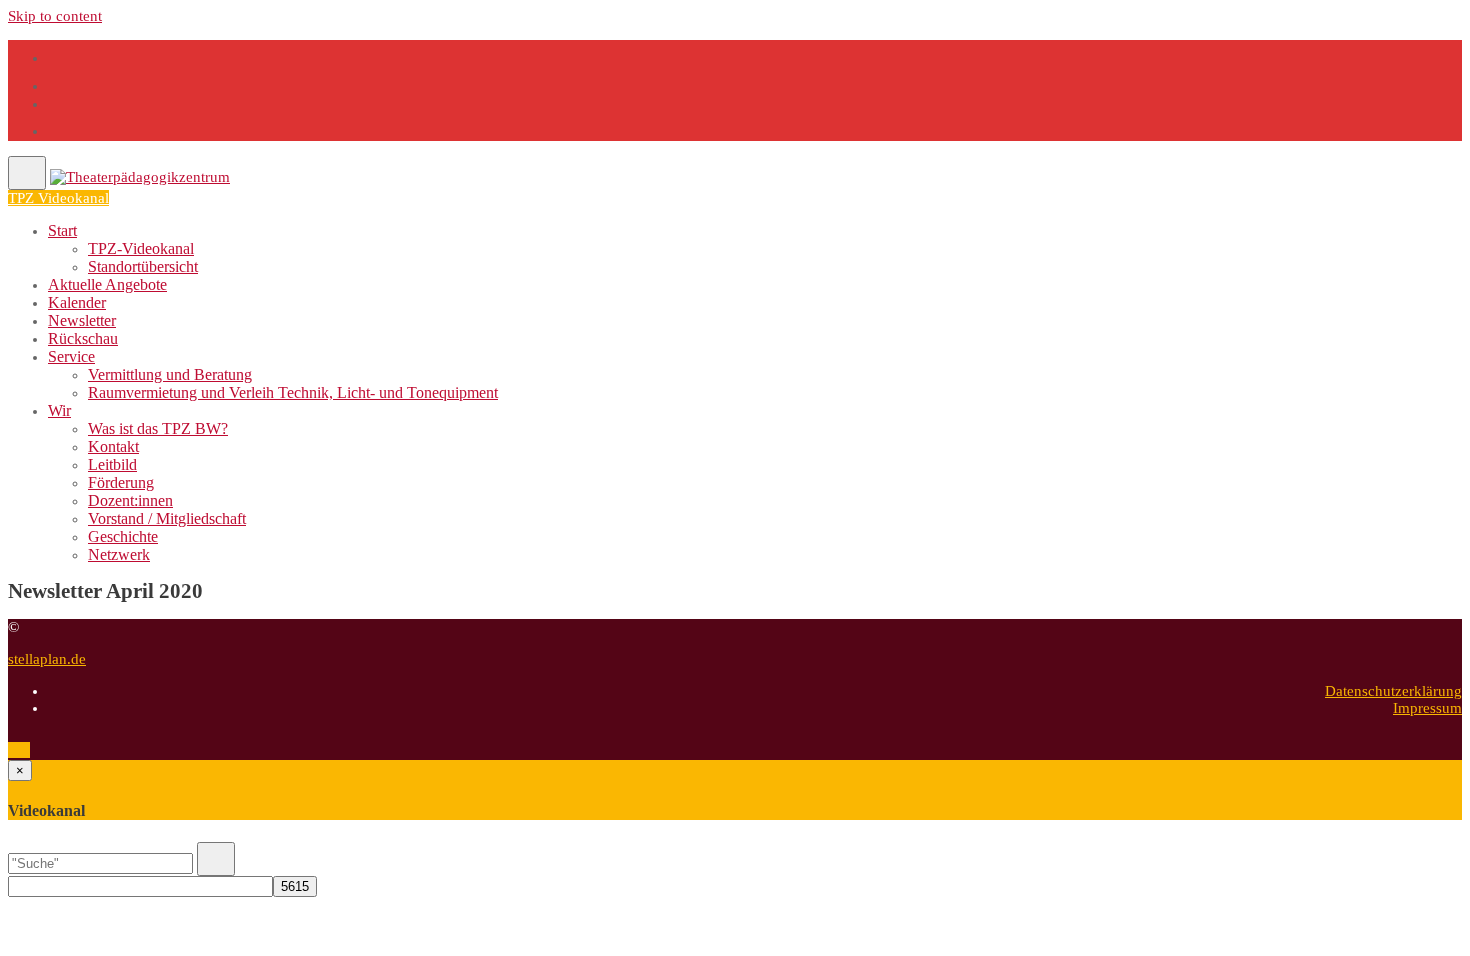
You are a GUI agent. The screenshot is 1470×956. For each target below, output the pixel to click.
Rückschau (83, 338)
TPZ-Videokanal (141, 248)
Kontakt (113, 446)
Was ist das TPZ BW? (158, 428)
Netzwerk (119, 554)
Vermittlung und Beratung (170, 374)
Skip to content (55, 16)
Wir (59, 410)
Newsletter (82, 320)
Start (62, 230)
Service (71, 356)
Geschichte (123, 536)
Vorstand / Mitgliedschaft (167, 518)
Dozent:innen (130, 500)
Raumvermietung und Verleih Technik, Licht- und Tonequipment (293, 392)
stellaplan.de (47, 659)
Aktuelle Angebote (107, 284)
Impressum (1427, 708)
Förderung (121, 482)
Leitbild (112, 464)
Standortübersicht (143, 266)
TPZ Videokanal (58, 198)
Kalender (77, 302)
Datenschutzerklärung (1393, 691)
